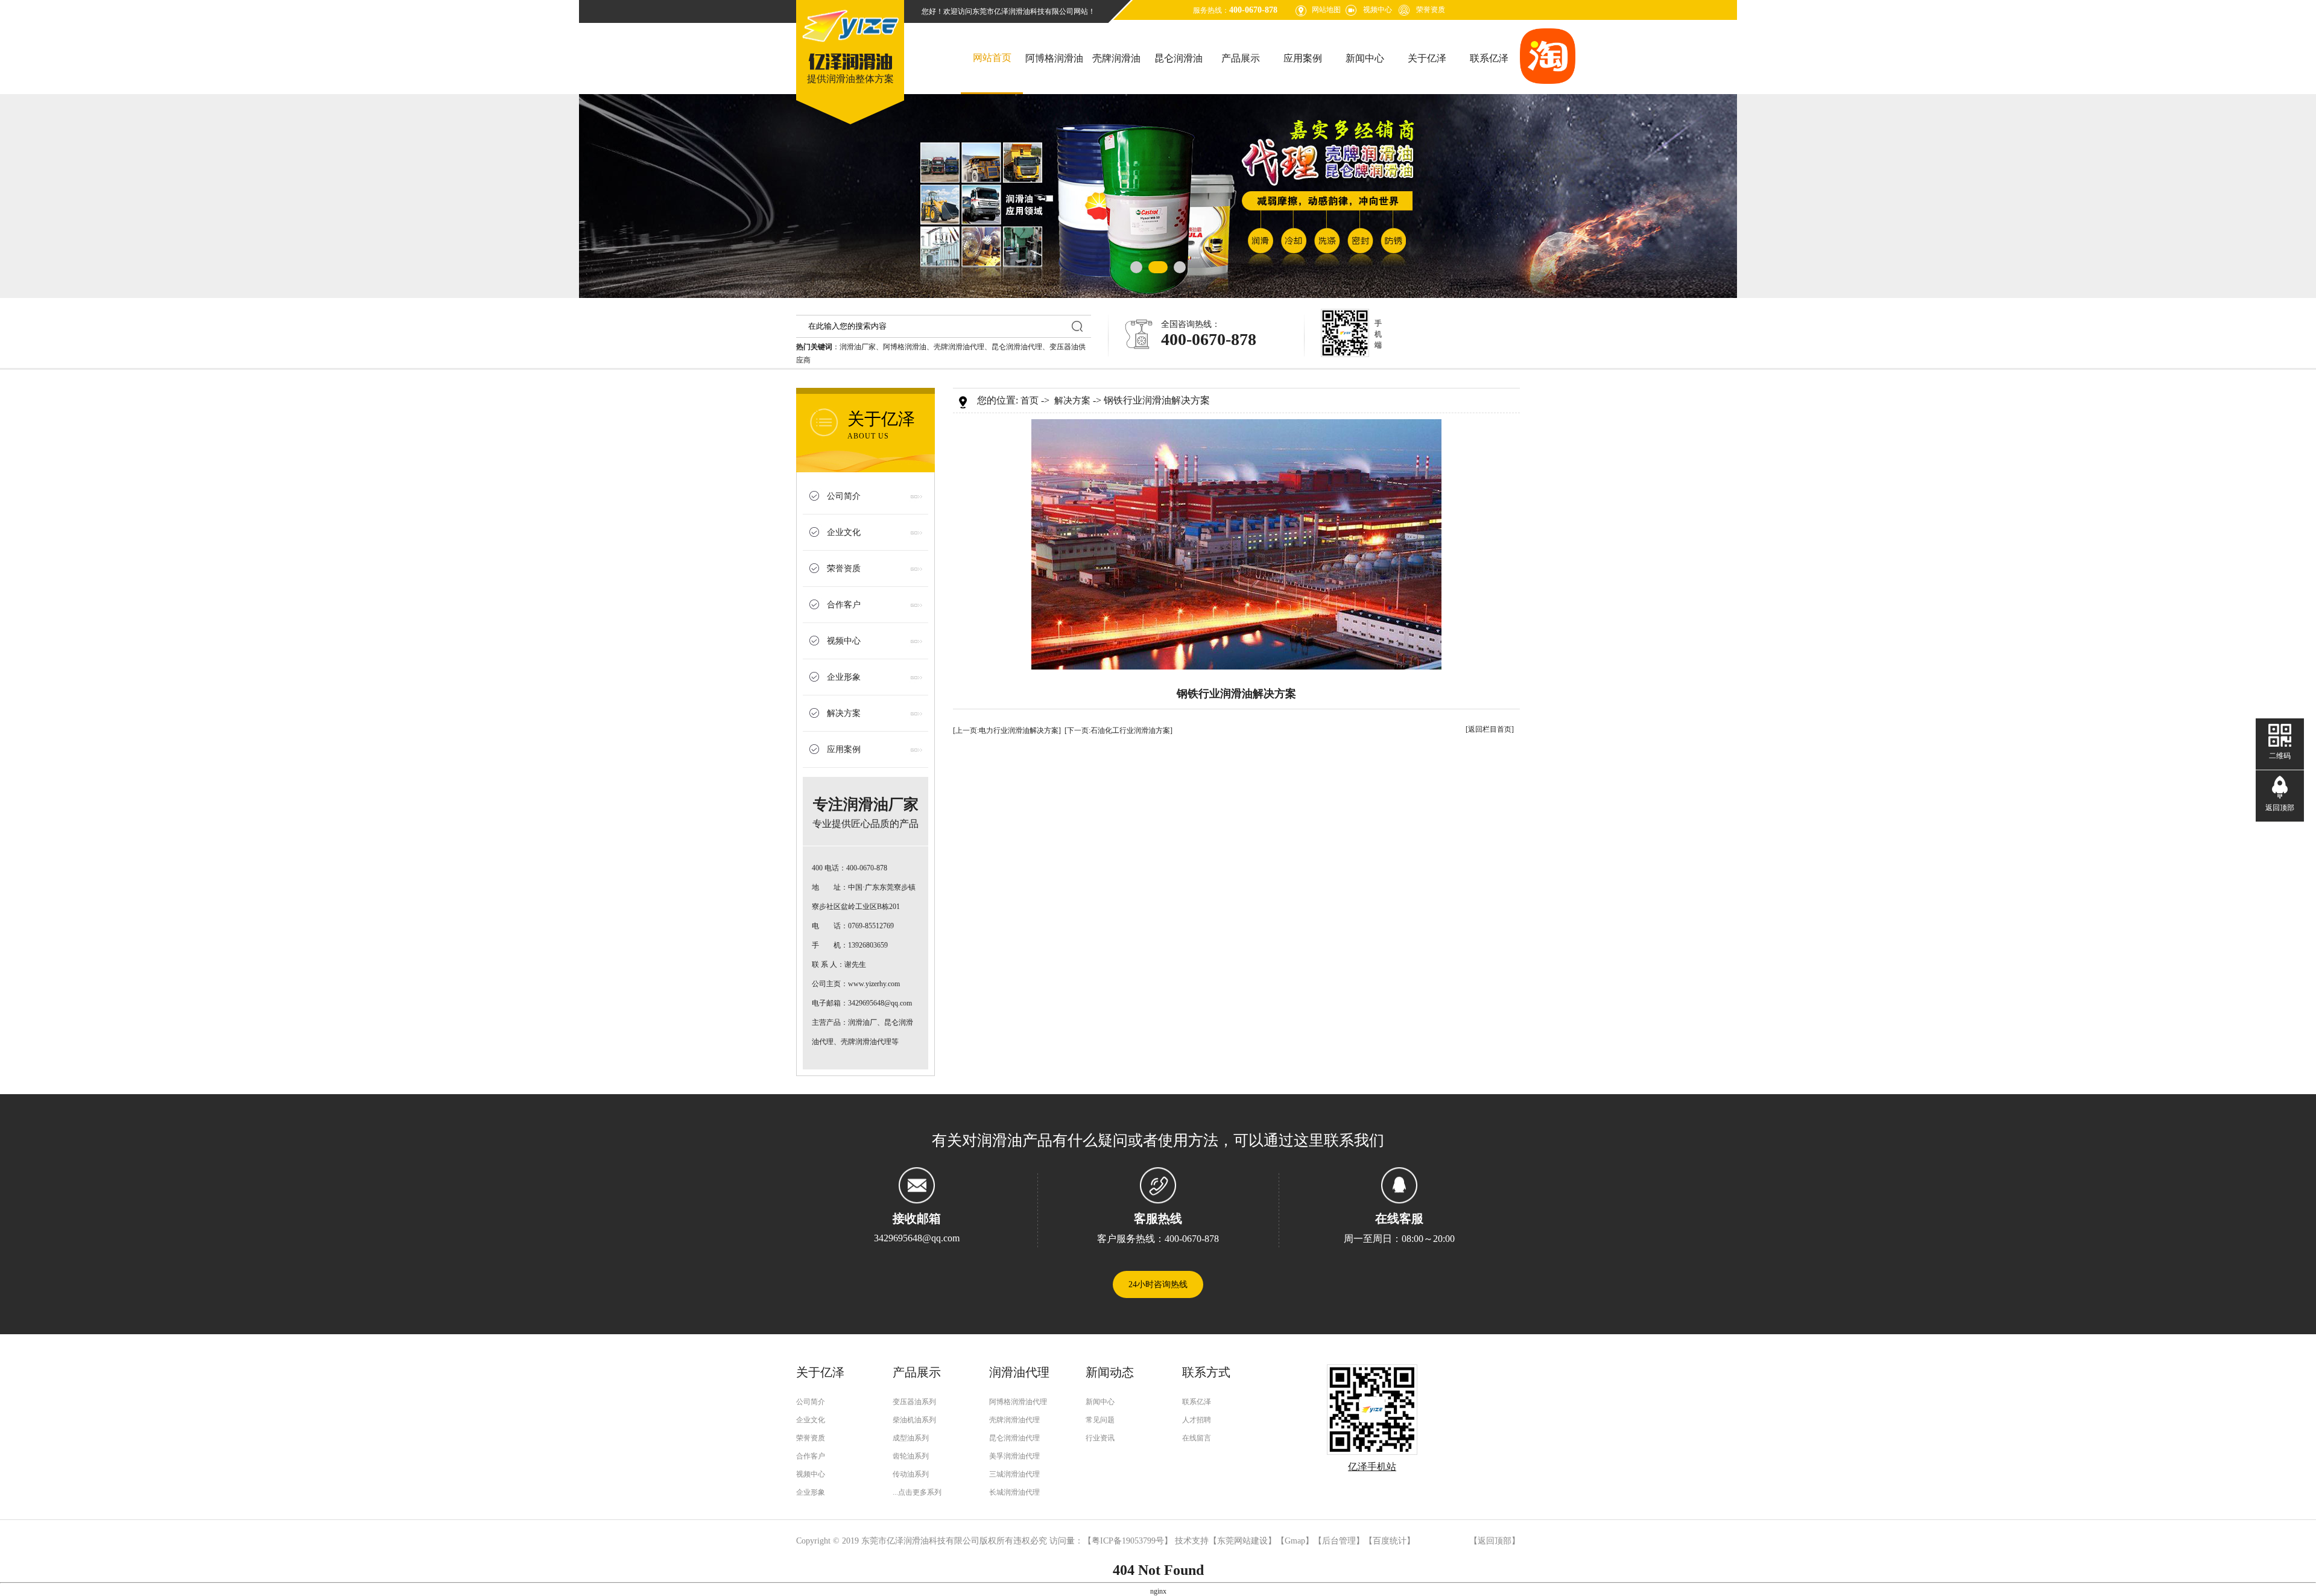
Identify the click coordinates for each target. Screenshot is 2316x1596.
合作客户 (844, 605)
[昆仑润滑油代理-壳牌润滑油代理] (850, 43)
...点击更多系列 (917, 1492)
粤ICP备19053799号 (1128, 1541)
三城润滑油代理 (1014, 1474)
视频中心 (1378, 10)
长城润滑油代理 (1014, 1492)
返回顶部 (1495, 1541)
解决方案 (844, 713)
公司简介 (844, 496)
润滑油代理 (1019, 1372)
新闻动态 (1110, 1372)
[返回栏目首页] (1490, 729)
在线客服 (1399, 1218)
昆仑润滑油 (1179, 58)
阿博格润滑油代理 (1018, 1402)
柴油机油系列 (914, 1420)
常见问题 (1100, 1420)
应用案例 (1303, 58)
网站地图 (1326, 10)
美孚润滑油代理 (1014, 1456)
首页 (1030, 401)
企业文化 (844, 532)
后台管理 (1339, 1541)
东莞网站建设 (1242, 1541)
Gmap (1295, 1541)
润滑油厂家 (858, 347)
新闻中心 (1365, 58)
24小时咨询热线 (1158, 1284)
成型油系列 (911, 1438)
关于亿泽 (1427, 58)
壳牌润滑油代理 (959, 347)
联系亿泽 (1489, 58)
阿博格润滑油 (1054, 58)
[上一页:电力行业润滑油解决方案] (1007, 730)
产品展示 (1241, 58)
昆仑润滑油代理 (1017, 347)
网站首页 (992, 58)
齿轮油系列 (911, 1456)
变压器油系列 (914, 1402)
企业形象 (844, 677)
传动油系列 (911, 1474)
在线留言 (1197, 1438)
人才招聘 (1197, 1420)
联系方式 (1206, 1372)
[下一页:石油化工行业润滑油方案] (1118, 730)
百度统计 (1390, 1541)
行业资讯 (1100, 1438)
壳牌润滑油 (1116, 58)
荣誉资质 (1431, 10)
